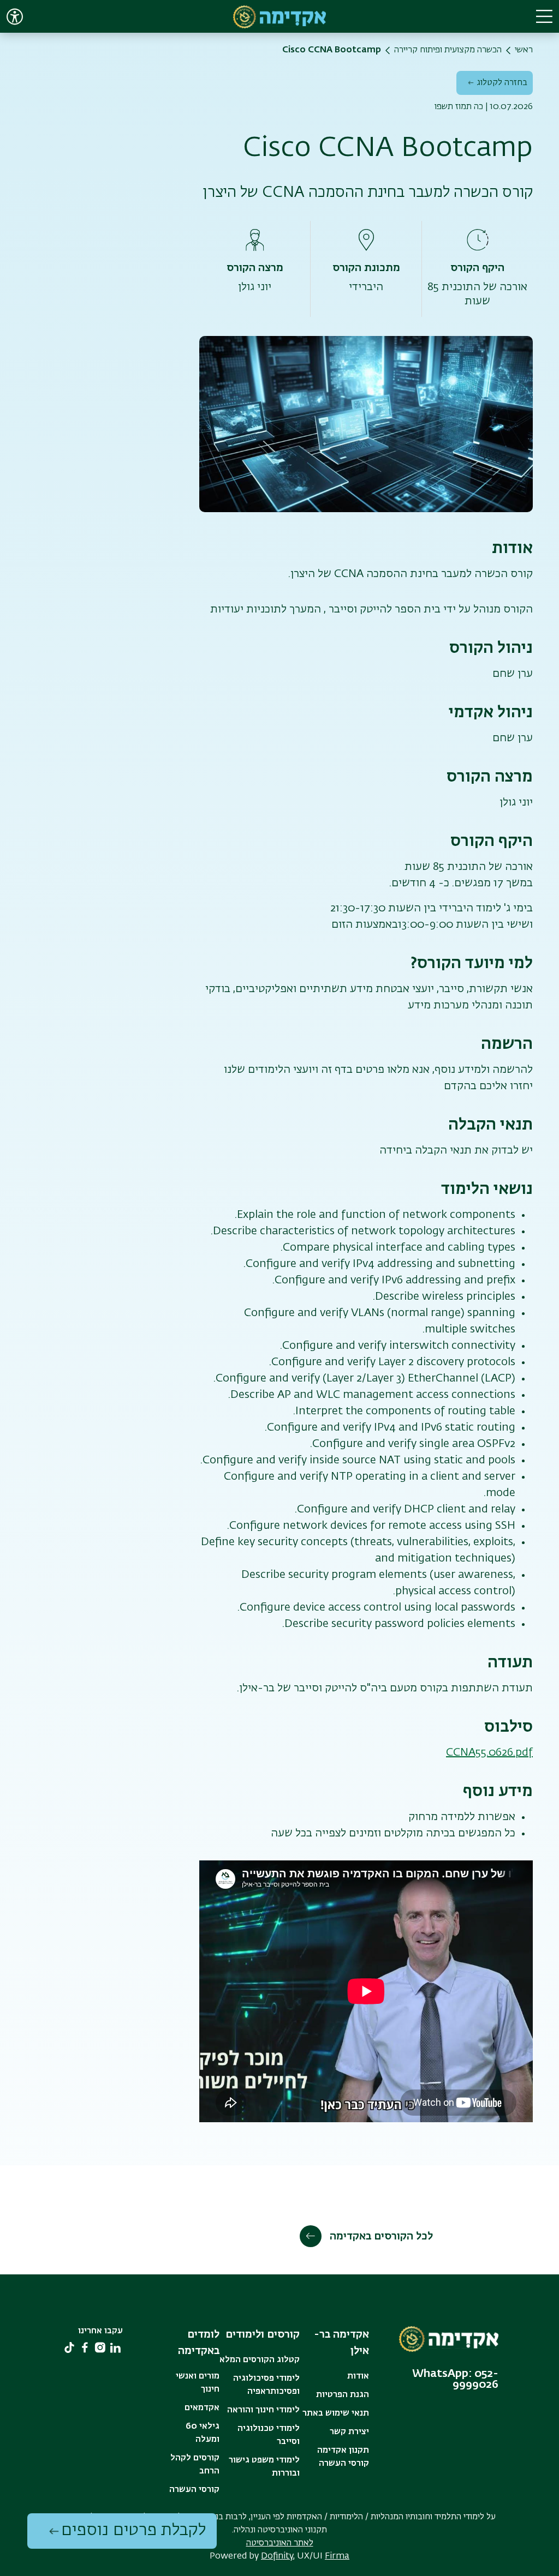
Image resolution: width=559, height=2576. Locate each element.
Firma (337, 2556)
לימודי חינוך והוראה (263, 2410)
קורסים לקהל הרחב (195, 2465)
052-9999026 (475, 2379)
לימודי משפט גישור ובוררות (264, 2467)
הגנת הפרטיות (343, 2395)
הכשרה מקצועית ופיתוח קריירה (448, 50)
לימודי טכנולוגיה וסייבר (269, 2435)
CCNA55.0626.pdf (489, 1752)
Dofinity (277, 2556)
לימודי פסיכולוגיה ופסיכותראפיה (266, 2385)
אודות (358, 2376)
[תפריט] (544, 16)
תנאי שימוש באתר (336, 2413)
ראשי (524, 50)
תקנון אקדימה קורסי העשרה (343, 2457)
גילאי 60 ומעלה (203, 2433)
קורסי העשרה (194, 2490)
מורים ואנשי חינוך (198, 2383)
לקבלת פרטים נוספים (133, 2531)
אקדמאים (202, 2408)
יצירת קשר (349, 2432)
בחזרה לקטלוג (502, 83)
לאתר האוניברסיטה (280, 2543)
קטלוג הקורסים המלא (260, 2360)
